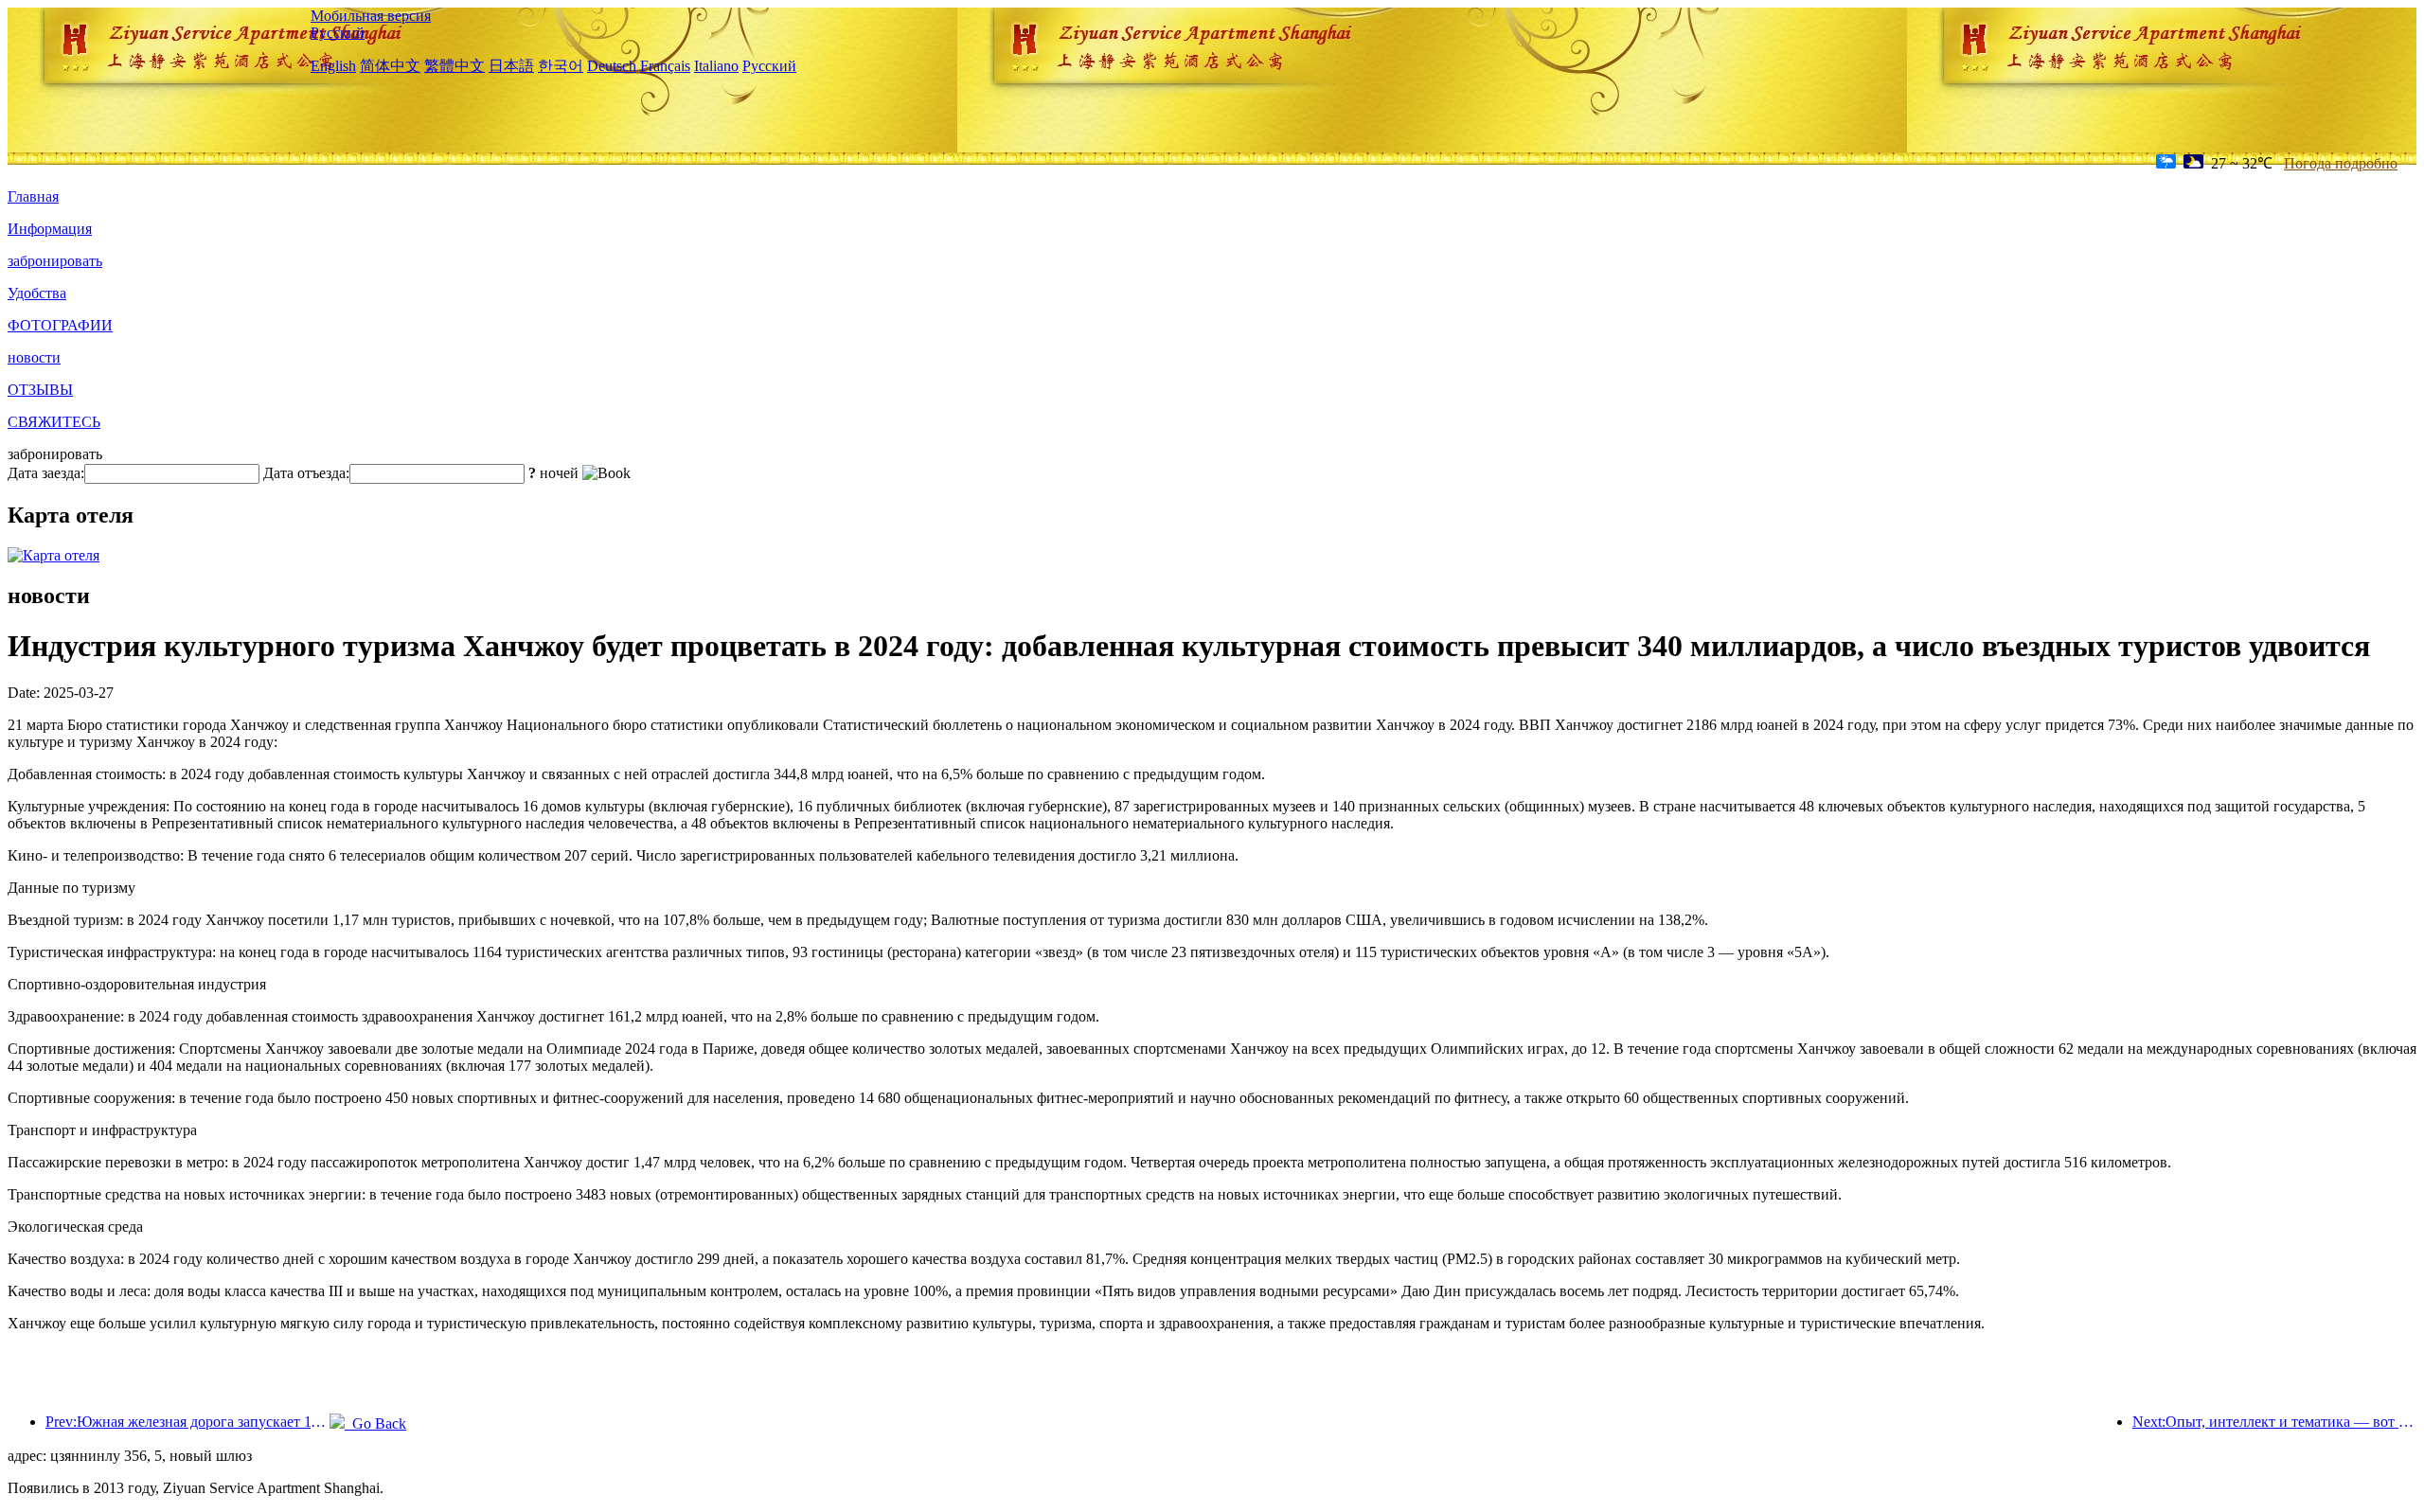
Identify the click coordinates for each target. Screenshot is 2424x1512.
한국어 (561, 66)
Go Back (375, 1423)
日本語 (511, 66)
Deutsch (612, 66)
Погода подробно (2341, 163)
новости (34, 357)
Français (665, 66)
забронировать (55, 261)
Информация (50, 229)
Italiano (716, 66)
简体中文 (390, 66)
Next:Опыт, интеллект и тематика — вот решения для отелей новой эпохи (2274, 1422)
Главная (33, 196)
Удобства (37, 293)
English (333, 66)
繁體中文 (454, 66)
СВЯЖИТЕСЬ (54, 422)
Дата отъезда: (306, 473)
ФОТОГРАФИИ (60, 325)
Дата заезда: (46, 473)
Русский (338, 33)
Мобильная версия (371, 16)
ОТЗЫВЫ (40, 390)
